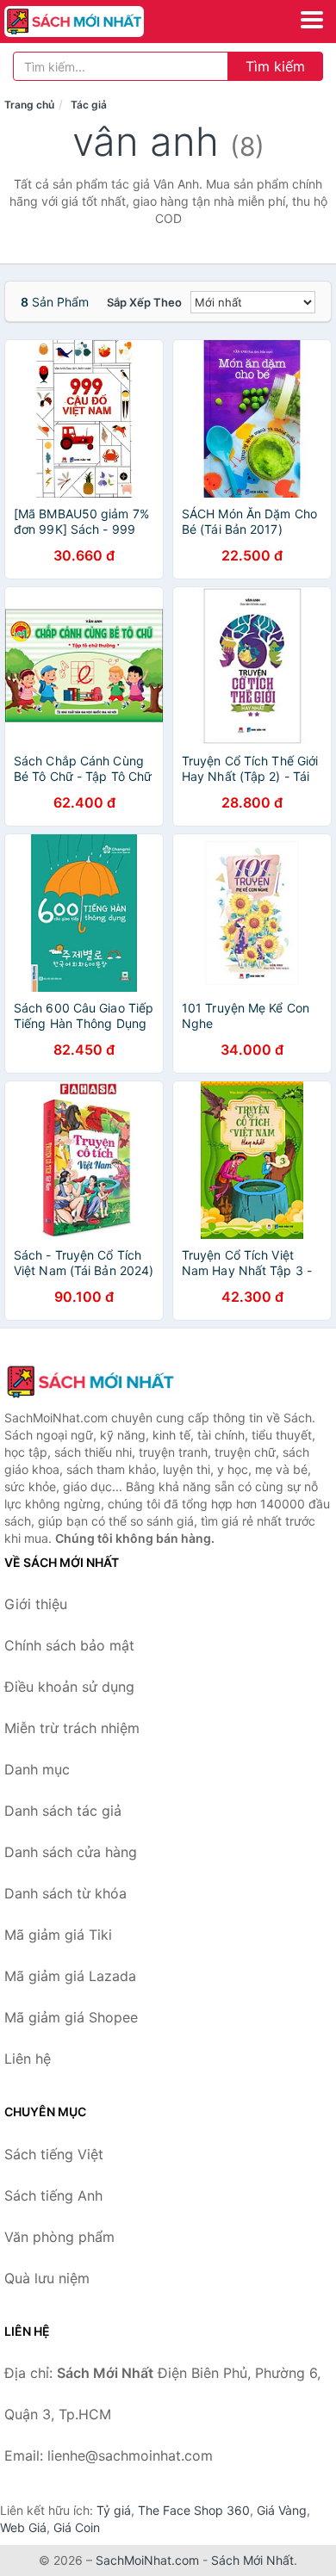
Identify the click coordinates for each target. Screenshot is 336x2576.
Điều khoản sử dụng (69, 1687)
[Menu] (312, 20)
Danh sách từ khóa (65, 1893)
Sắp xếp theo (144, 302)
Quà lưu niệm (47, 2278)
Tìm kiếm (275, 66)
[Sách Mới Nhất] (90, 1382)
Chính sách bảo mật (69, 1645)
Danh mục (37, 1769)
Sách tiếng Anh (53, 2195)
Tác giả (89, 105)
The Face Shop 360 (194, 2510)
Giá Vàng (282, 2510)
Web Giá (23, 2527)
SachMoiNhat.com (147, 2560)
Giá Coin (77, 2527)
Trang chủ (29, 105)
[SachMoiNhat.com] (101, 22)
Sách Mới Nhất (252, 2560)
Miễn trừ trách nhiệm (72, 1728)
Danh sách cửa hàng (71, 1852)
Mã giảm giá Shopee (71, 2017)
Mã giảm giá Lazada (70, 1976)
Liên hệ (28, 2059)
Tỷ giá (114, 2510)
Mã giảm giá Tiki (58, 1935)
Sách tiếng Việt (54, 2154)
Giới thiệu (36, 1604)
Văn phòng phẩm (59, 2237)
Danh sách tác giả (63, 1811)
